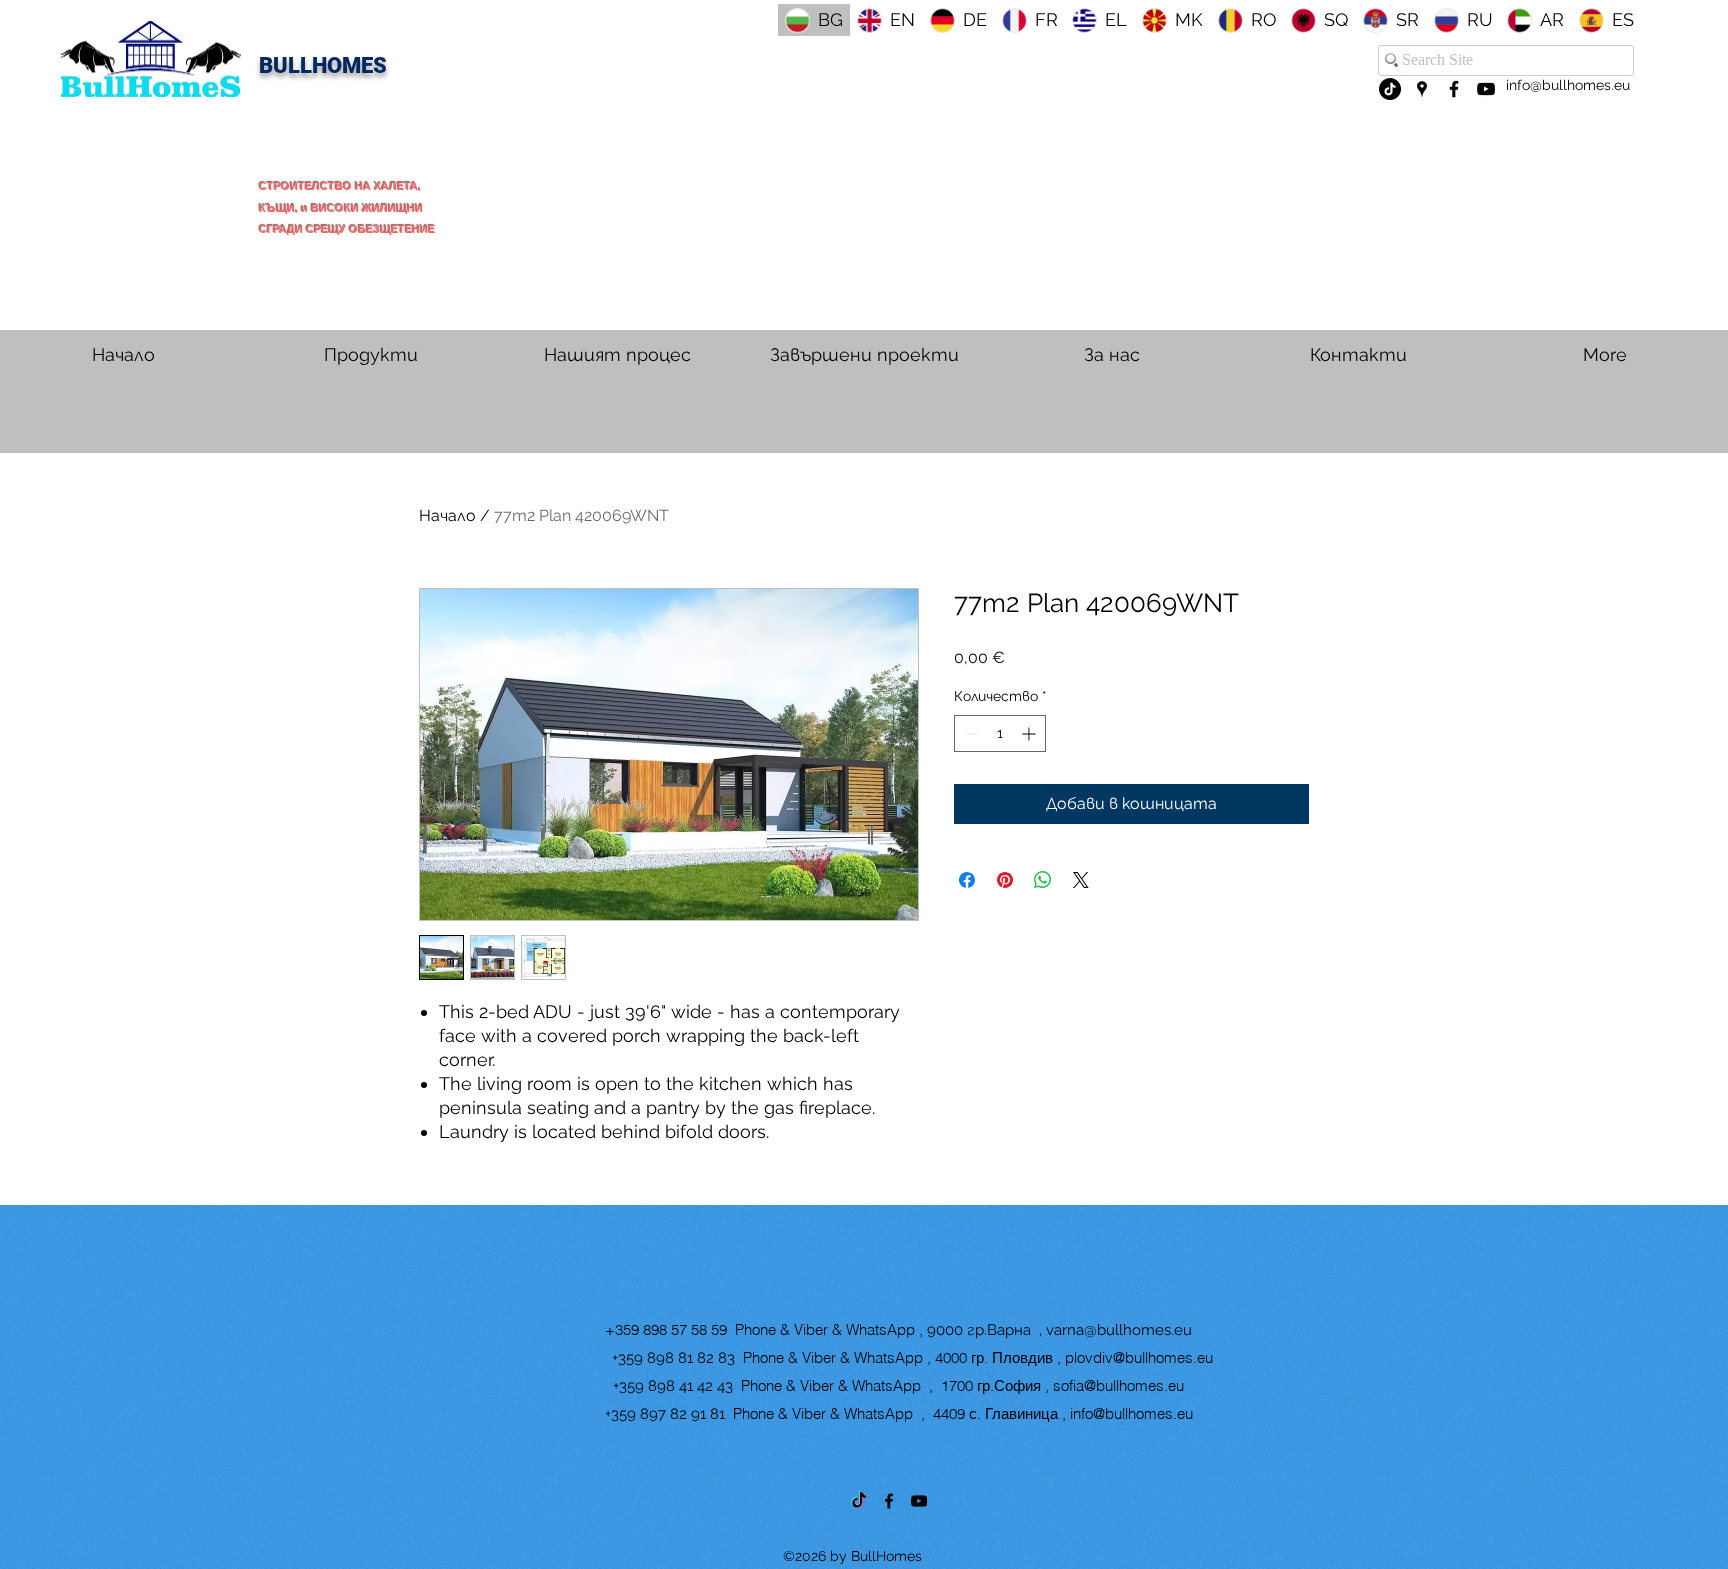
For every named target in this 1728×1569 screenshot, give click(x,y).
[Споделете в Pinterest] (1005, 880)
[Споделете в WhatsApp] (1043, 880)
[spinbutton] (1000, 733)
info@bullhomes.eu (1568, 85)
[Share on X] (1081, 880)
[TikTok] (1390, 89)
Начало (447, 515)
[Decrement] (969, 733)
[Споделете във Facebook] (967, 880)
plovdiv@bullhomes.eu (1139, 1357)
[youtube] (1486, 89)
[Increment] (1030, 733)
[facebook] (1454, 89)
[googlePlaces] (1422, 89)
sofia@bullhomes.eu (1118, 1385)
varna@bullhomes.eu (1119, 1330)
